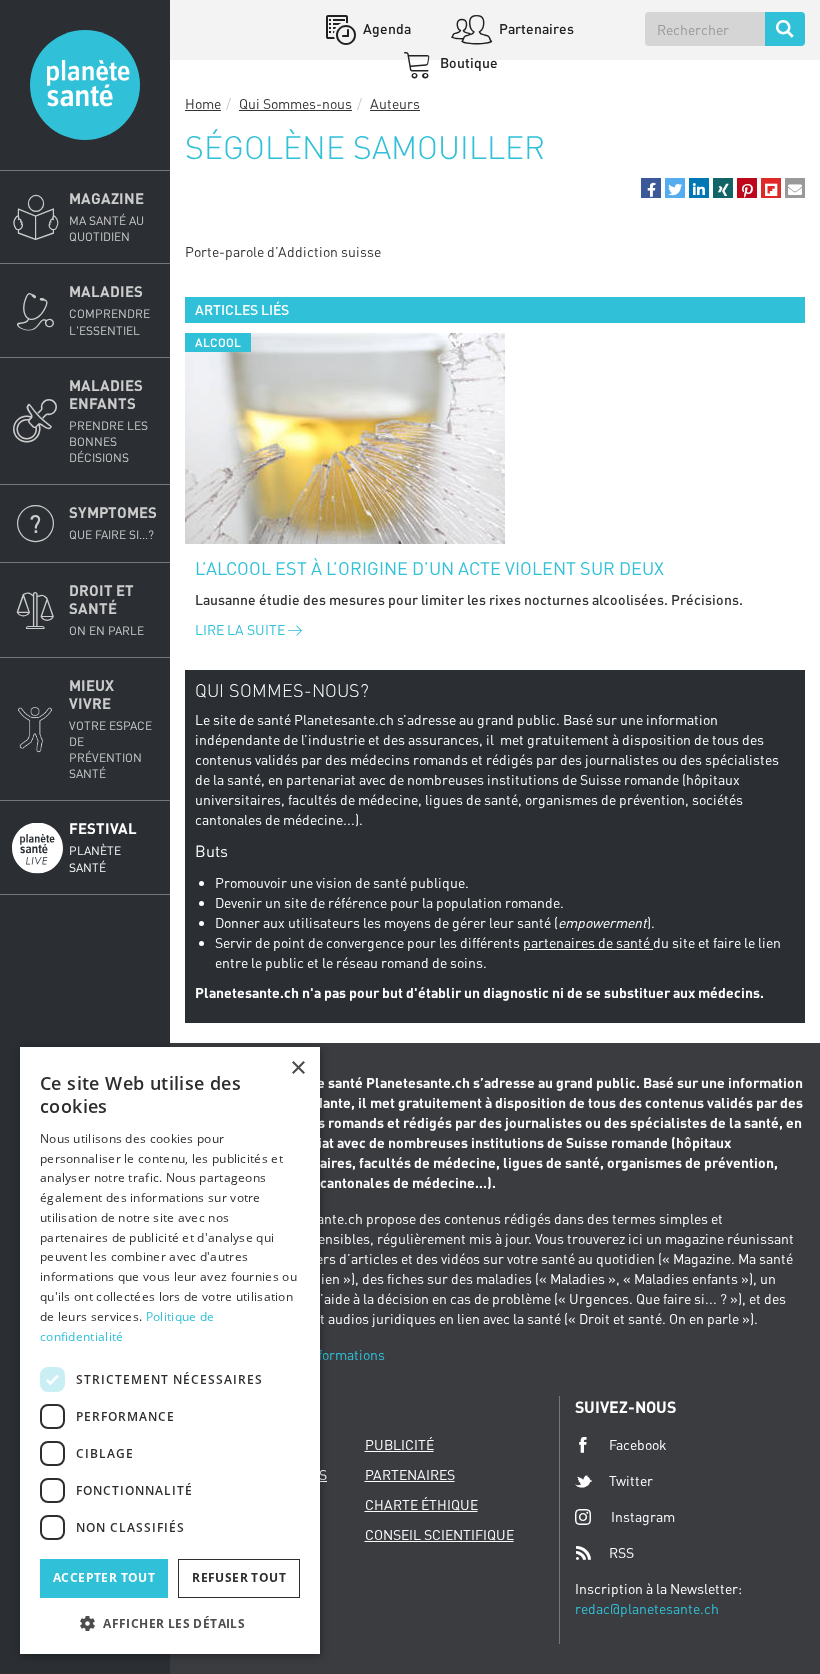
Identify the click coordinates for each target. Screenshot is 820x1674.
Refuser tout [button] (239, 1577)
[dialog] (170, 1350)
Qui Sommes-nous (295, 103)
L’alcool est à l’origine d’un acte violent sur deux (429, 568)
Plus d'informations (324, 1354)
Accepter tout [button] (104, 1577)
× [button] (297, 1068)
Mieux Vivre (110, 729)
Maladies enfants (108, 420)
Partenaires (535, 28)
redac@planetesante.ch (647, 1608)
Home (203, 103)
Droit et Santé (106, 609)
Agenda (385, 28)
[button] (651, 188)
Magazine (106, 216)
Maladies (109, 309)
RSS (621, 1552)
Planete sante (85, 85)
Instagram (643, 1516)
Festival (103, 846)
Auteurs (395, 103)
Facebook (638, 1444)
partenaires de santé (588, 942)
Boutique (467, 62)
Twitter (631, 1480)
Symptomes (113, 522)
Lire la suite (241, 629)
